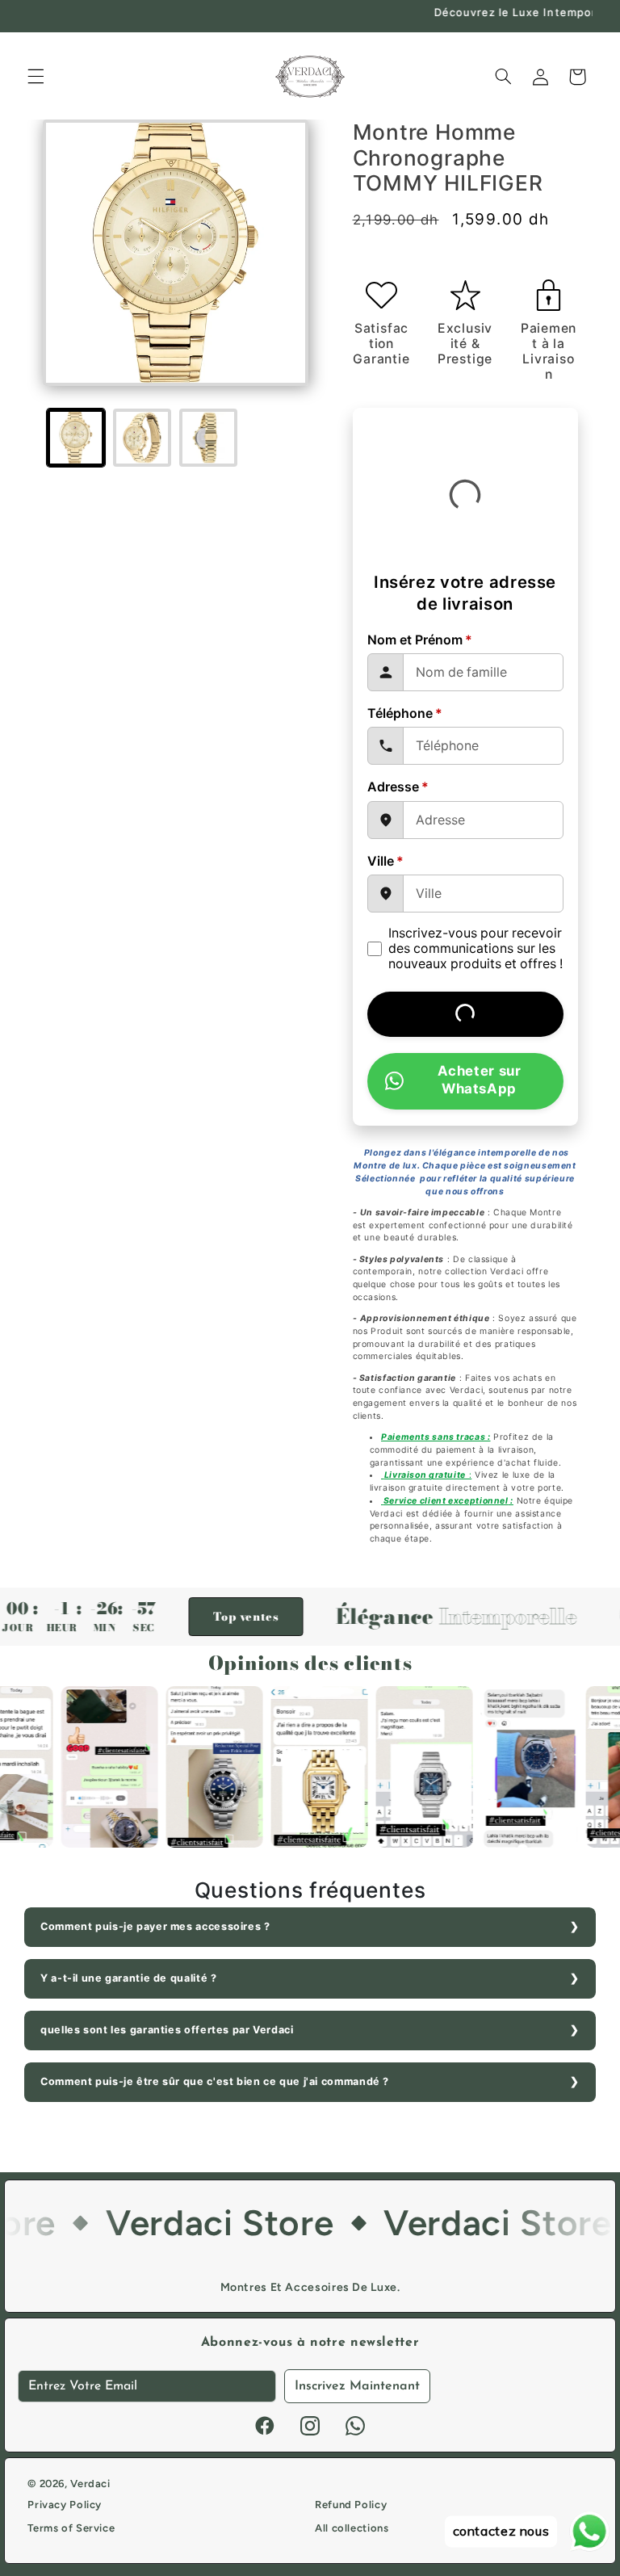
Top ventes (199, 1617)
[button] (36, 77)
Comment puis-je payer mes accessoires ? (155, 1926)
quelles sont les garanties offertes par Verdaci (167, 2030)
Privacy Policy (65, 2505)
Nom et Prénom (420, 640)
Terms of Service (71, 2528)
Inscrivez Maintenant (357, 2386)
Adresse (398, 787)
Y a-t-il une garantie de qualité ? (128, 1978)
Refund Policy (351, 2505)
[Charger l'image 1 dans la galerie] (76, 438)
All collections (352, 2528)
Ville (385, 861)
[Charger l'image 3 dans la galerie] (208, 438)
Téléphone (405, 713)
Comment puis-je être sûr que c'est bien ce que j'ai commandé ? (215, 2081)
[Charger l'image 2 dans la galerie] (142, 438)
